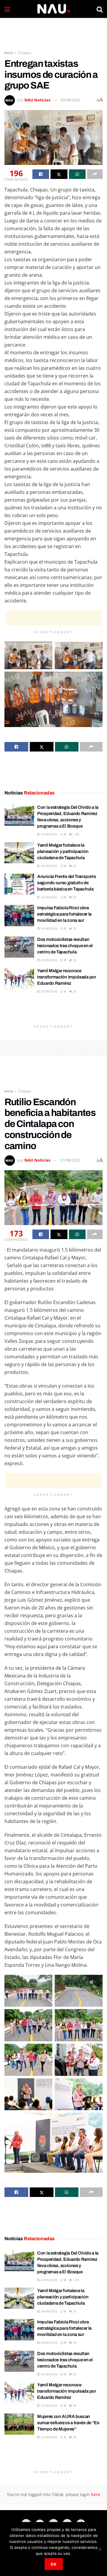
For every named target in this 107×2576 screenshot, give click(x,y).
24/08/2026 (49, 834)
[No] (100, 2549)
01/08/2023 (70, 1160)
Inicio (9, 53)
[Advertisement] (53, 31)
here (95, 2494)
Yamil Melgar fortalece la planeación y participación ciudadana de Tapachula (63, 851)
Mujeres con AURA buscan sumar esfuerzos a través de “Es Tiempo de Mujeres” (68, 2423)
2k (74, 866)
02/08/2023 (70, 100)
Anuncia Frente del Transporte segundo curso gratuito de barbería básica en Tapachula (66, 883)
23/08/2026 (49, 991)
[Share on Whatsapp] (77, 174)
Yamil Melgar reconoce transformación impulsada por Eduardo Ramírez (67, 977)
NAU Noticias (37, 100)
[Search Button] (100, 9)
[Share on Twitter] (59, 174)
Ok (54, 2564)
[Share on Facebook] (41, 174)
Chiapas (25, 53)
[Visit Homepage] (53, 9)
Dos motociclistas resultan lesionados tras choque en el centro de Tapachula (65, 946)
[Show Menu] (7, 9)
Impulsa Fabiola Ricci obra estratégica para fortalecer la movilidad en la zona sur (64, 914)
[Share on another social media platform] (95, 174)
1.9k (75, 834)
